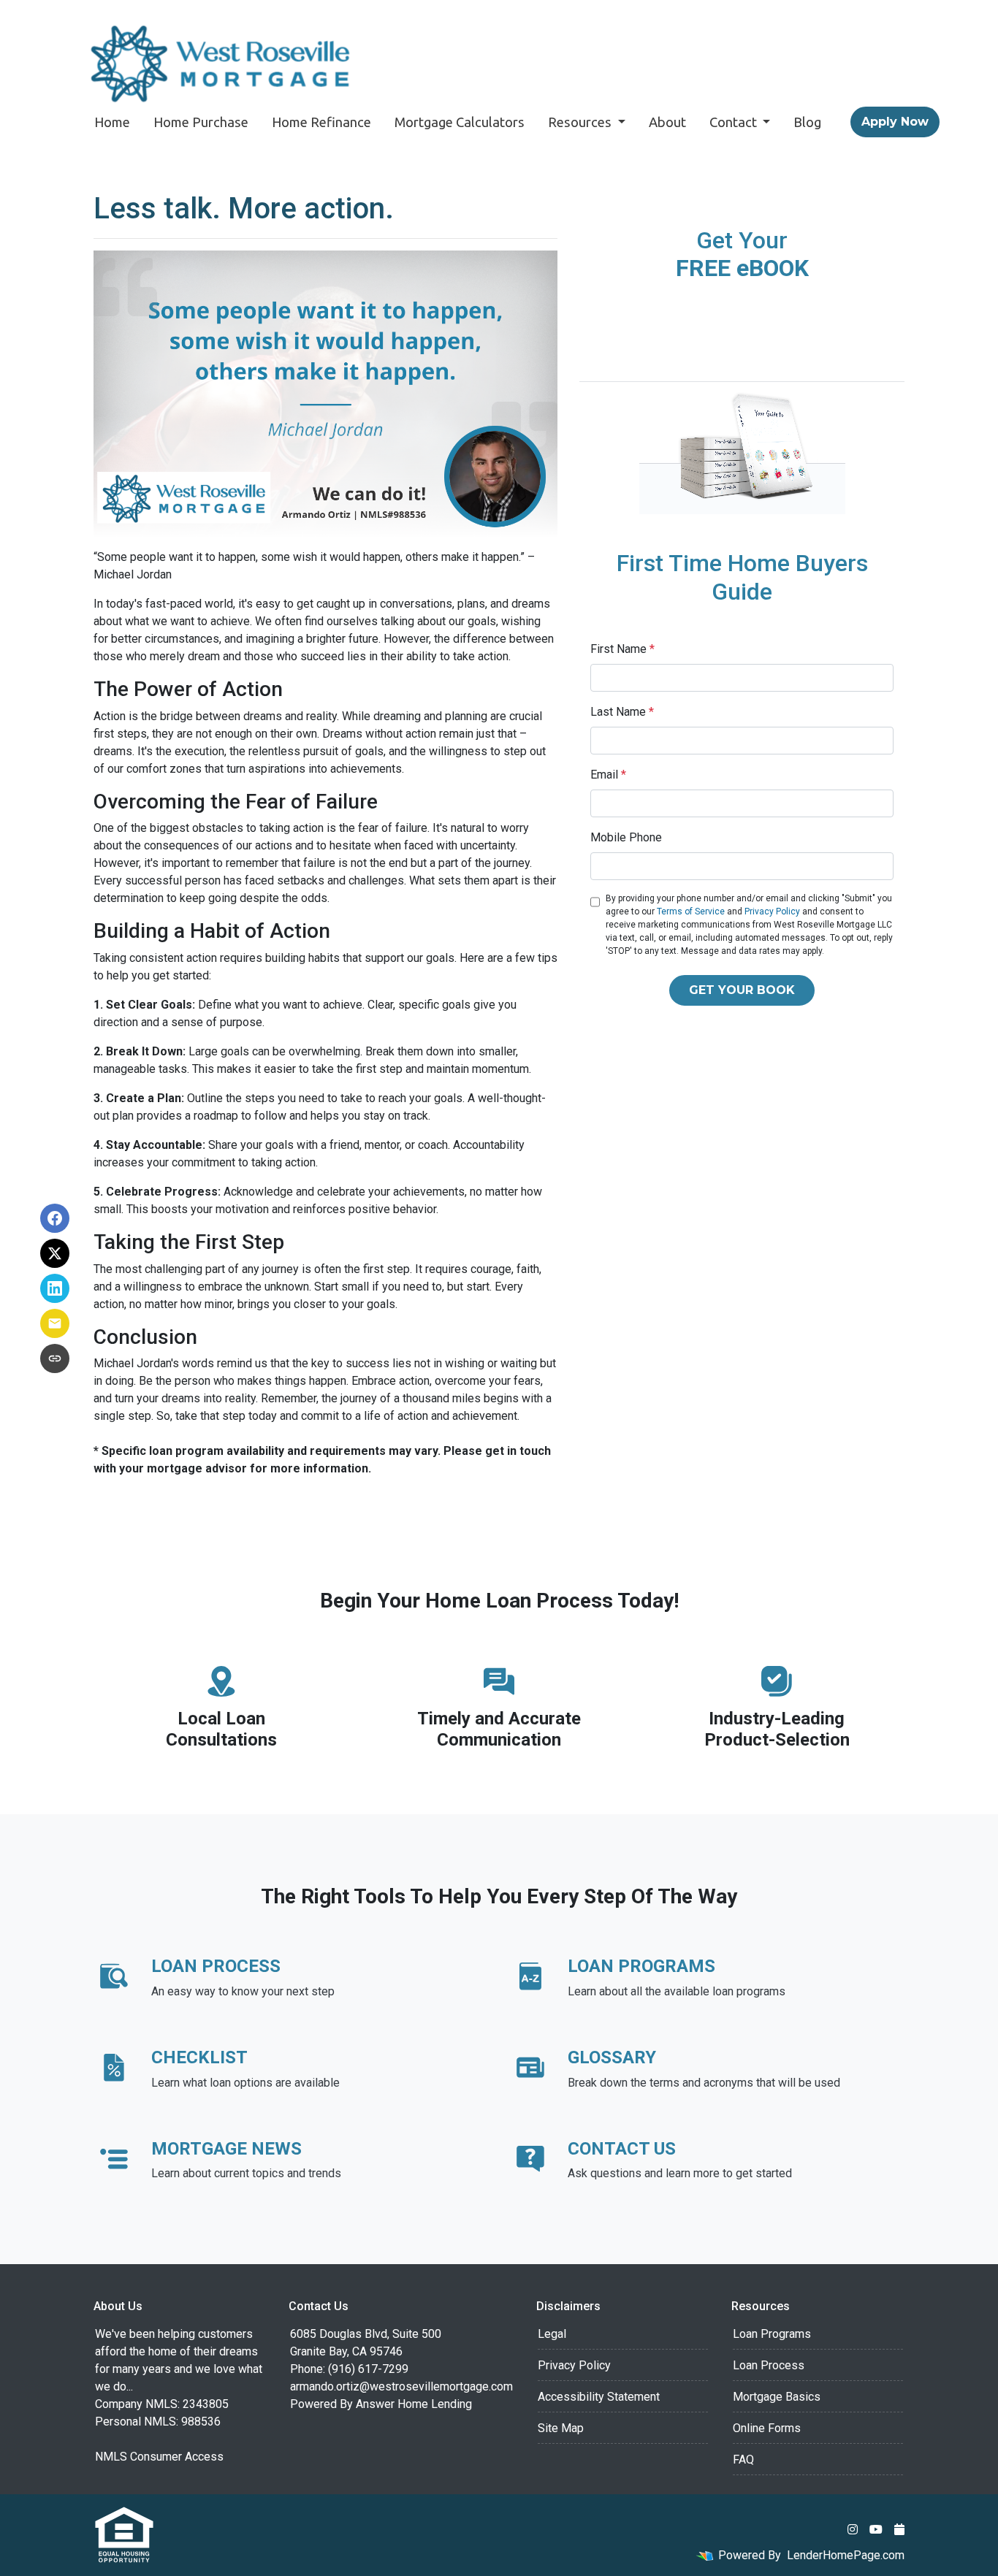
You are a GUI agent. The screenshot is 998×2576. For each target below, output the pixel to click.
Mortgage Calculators (460, 122)
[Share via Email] (55, 1323)
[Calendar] (899, 2529)
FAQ (743, 2460)
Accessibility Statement (599, 2397)
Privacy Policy (772, 911)
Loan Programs (772, 2334)
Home (112, 122)
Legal (552, 2334)
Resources (581, 122)
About (667, 122)
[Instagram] (853, 2529)
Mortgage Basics (777, 2397)
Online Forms (767, 2428)
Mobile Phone (626, 837)
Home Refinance (321, 122)
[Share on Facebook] (55, 1218)
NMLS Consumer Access (159, 2457)
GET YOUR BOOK (742, 990)
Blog (807, 122)
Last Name (622, 712)
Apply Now (895, 122)
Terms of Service (691, 911)
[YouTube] (876, 2529)
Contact (735, 122)
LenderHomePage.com (846, 2555)
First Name (622, 649)
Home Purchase (201, 122)
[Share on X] (55, 1253)
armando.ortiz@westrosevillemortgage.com (401, 2386)
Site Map (561, 2428)
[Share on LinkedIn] (55, 1288)
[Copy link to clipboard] (55, 1358)
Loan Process (769, 2365)
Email (608, 775)
